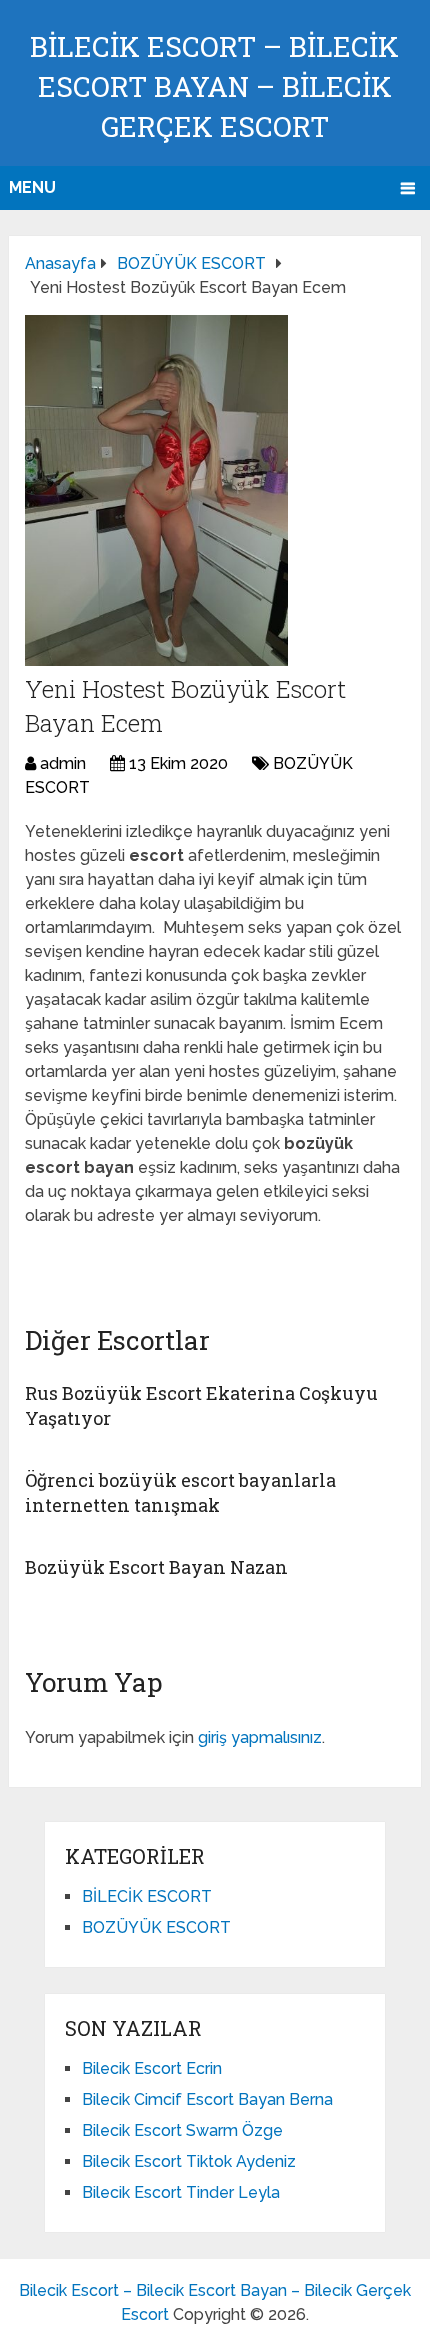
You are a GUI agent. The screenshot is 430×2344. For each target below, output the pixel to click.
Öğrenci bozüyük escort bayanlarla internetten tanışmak (180, 1492)
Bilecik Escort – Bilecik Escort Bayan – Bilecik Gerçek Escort (214, 86)
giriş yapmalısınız (260, 1737)
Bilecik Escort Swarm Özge (182, 2130)
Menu (32, 187)
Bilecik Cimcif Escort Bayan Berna (207, 2099)
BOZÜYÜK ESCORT (156, 1927)
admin (63, 763)
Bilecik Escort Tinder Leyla (181, 2192)
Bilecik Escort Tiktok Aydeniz (189, 2161)
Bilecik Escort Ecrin (152, 2068)
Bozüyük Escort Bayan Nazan (156, 1567)
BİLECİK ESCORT (147, 1896)
